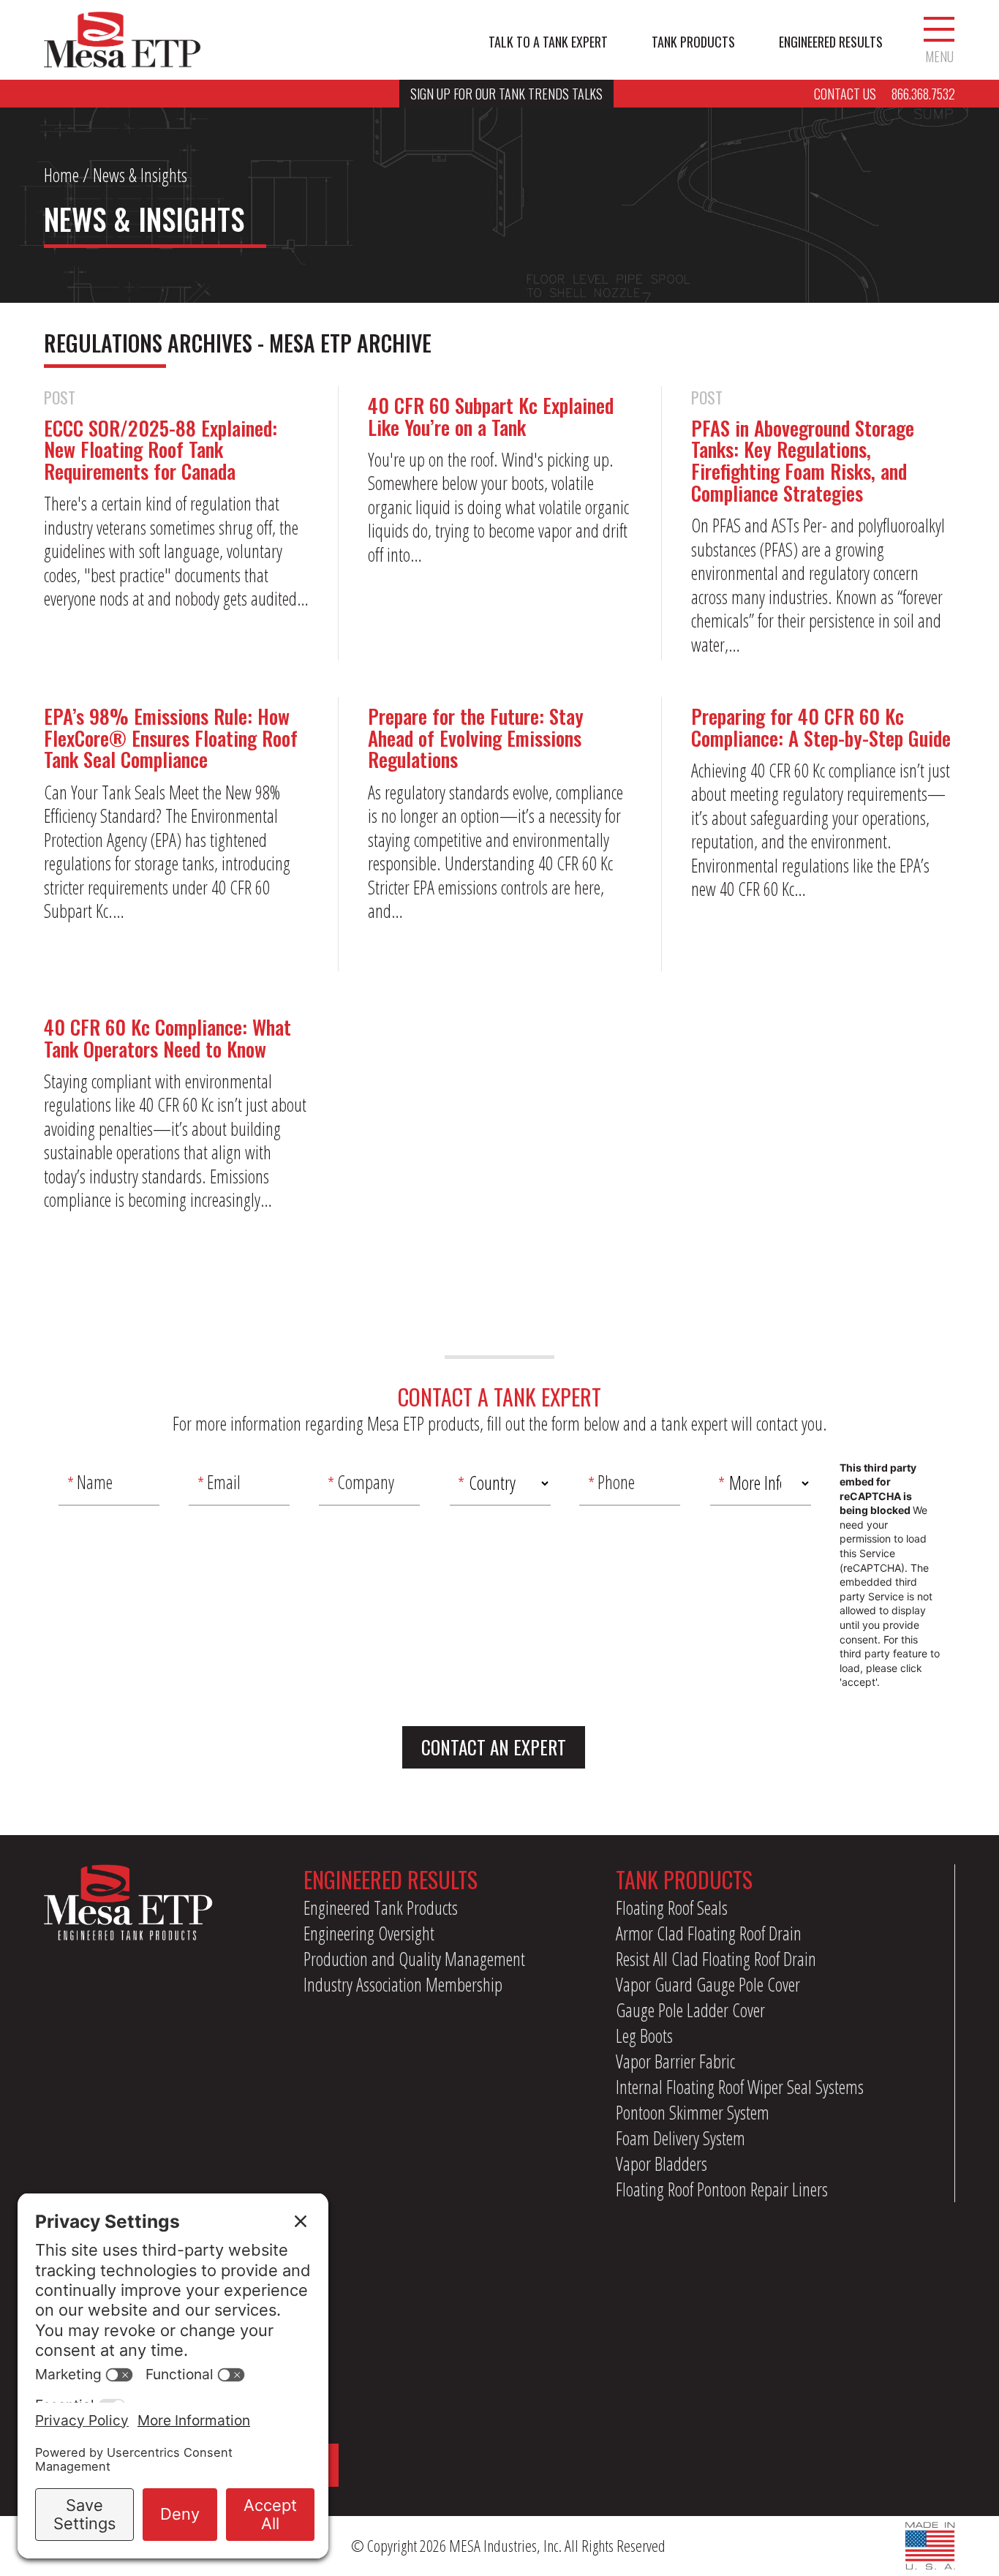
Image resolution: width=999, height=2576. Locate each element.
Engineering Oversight (369, 1933)
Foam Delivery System (681, 2138)
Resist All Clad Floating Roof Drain (716, 1959)
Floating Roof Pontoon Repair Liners (722, 2189)
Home (61, 175)
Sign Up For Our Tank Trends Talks (506, 94)
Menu (939, 55)
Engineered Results (831, 42)
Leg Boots (644, 2035)
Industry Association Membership (403, 1984)
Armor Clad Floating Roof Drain (709, 1933)
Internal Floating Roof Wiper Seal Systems (740, 2087)
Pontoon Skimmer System (693, 2112)
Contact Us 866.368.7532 (885, 94)
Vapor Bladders (661, 2163)
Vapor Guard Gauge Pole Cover (708, 1984)
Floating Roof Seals (672, 1907)
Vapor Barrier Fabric (675, 2061)
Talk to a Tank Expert (548, 42)
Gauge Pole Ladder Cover (690, 2010)
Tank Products (693, 42)
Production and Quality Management (414, 1959)
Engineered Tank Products (381, 1907)
